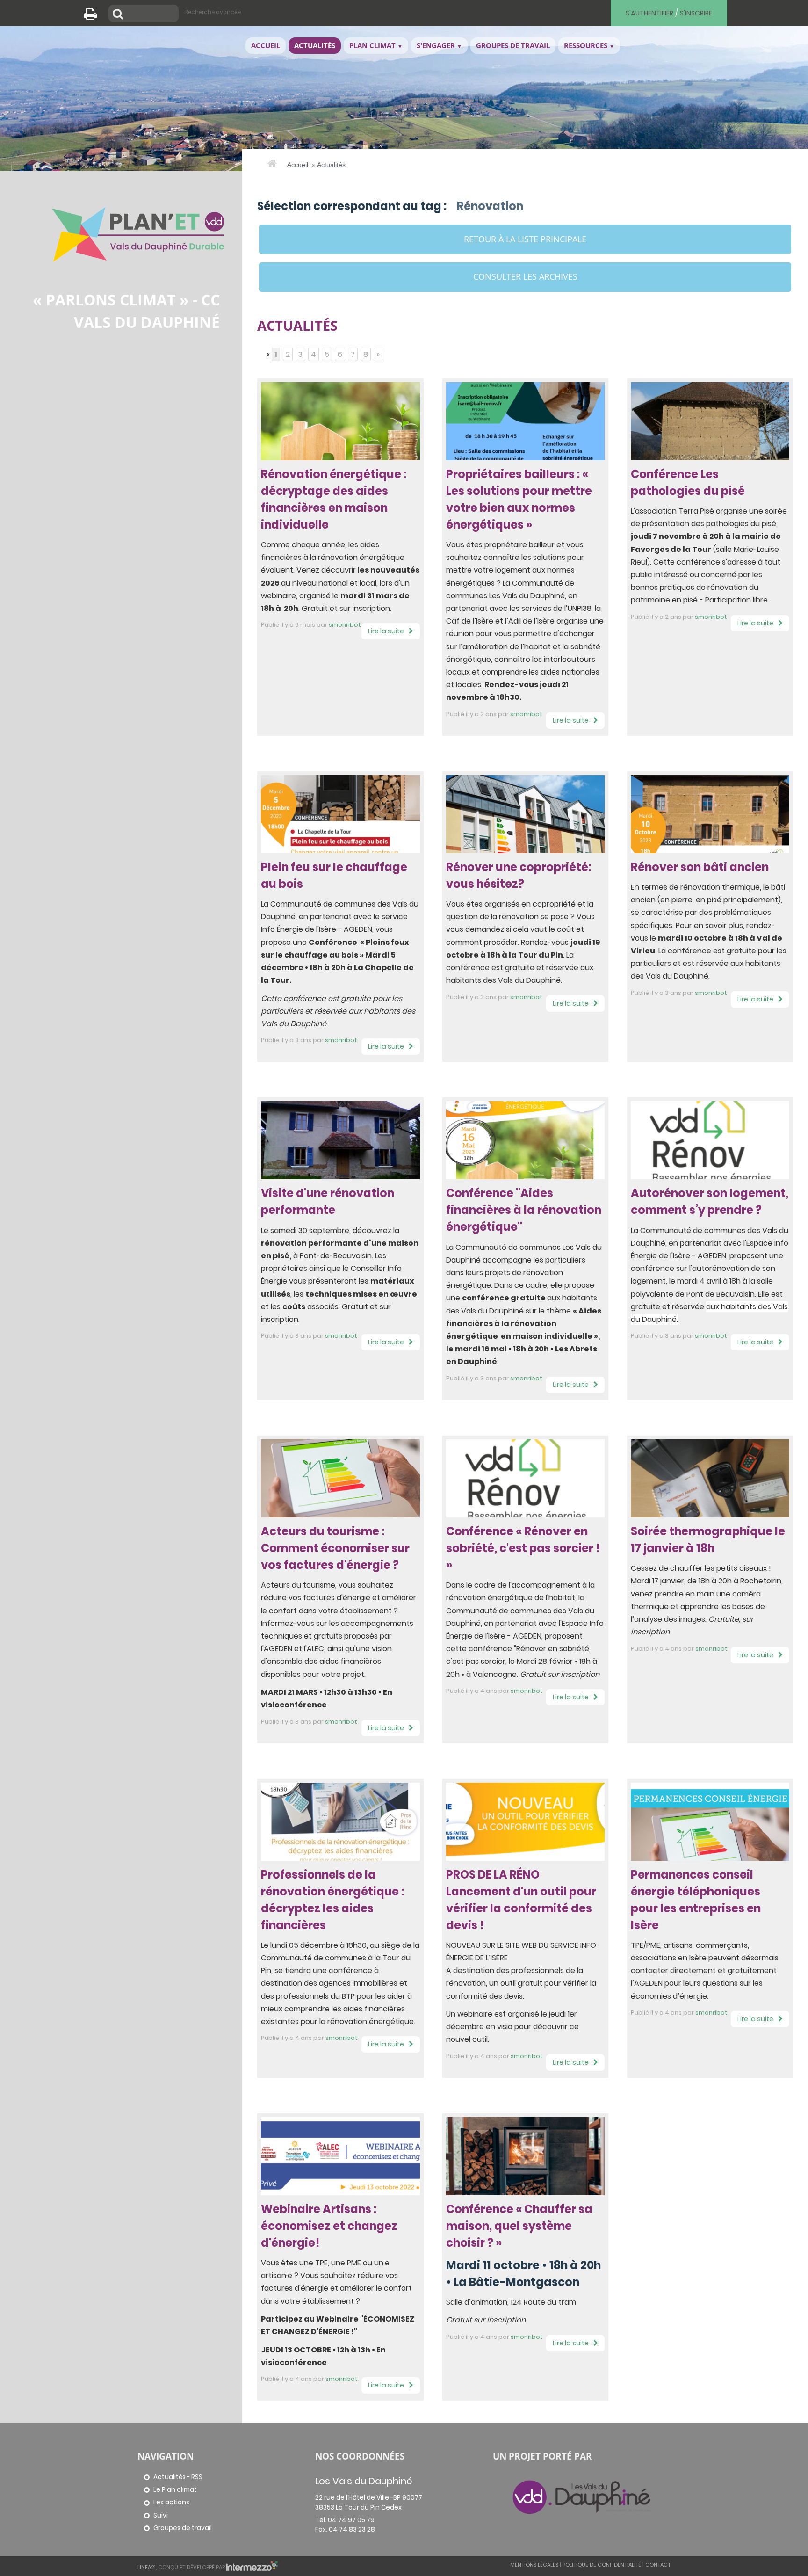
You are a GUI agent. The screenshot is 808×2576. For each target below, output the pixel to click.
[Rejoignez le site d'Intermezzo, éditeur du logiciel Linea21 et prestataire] (252, 2567)
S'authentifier (649, 13)
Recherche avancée (213, 12)
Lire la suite (386, 631)
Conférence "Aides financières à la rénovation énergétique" (524, 1210)
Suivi (161, 2515)
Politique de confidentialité (602, 2565)
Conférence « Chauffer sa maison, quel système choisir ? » (519, 2226)
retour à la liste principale (525, 239)
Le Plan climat (175, 2490)
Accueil (298, 165)
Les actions (171, 2502)
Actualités (331, 165)
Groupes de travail (183, 2528)
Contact (658, 2565)
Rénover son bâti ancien (700, 867)
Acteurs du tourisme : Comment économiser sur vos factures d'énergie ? (335, 1548)
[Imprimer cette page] (94, 16)
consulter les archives (525, 276)
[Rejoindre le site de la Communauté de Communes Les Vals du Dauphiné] (582, 2496)
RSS (197, 2477)
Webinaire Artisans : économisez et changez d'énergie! (329, 2226)
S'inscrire (696, 13)
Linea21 (147, 2567)
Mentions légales (534, 2565)
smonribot (345, 625)
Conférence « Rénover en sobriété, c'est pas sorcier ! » (523, 1548)
